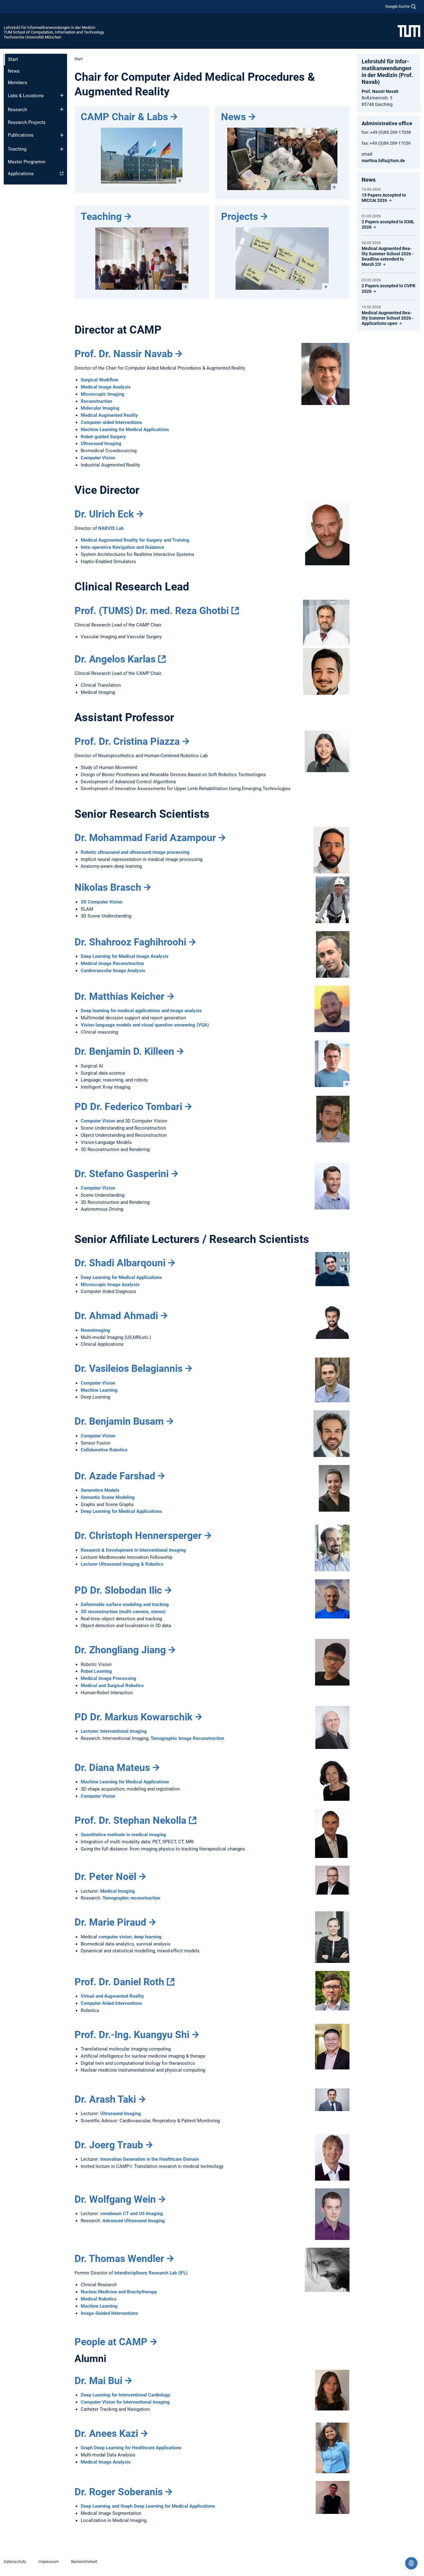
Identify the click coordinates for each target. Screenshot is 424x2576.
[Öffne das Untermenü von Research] (62, 109)
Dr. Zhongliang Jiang (120, 1650)
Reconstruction (96, 401)
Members (18, 83)
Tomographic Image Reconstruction (187, 1738)
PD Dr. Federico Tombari (128, 1107)
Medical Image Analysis (106, 387)
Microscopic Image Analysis (110, 1285)
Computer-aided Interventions (111, 422)
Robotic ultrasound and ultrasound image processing (135, 852)
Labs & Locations (26, 96)
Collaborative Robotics (104, 1450)
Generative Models (100, 1490)
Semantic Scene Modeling (108, 1497)
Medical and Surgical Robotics (112, 1686)
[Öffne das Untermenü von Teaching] (62, 149)
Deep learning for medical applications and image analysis (141, 1011)
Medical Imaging (118, 1891)
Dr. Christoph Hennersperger (138, 1536)
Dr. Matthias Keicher (120, 996)
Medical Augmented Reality (109, 415)
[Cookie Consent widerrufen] (411, 2563)
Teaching (17, 149)
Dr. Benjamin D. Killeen (124, 1051)
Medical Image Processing (108, 1678)
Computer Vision (98, 458)
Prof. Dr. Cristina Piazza (127, 741)
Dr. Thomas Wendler (119, 2259)
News (14, 71)
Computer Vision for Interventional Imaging (125, 2402)
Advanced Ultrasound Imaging (134, 2221)
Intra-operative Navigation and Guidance (122, 547)
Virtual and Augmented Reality (112, 1996)
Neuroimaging (95, 1330)
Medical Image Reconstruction (112, 963)
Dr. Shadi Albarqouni (120, 1263)
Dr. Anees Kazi (106, 2433)
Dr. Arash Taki (105, 2099)
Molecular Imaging (100, 408)
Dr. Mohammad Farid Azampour (145, 838)
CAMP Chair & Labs (124, 117)
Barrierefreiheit (84, 2562)
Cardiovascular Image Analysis (113, 971)
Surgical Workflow (99, 380)
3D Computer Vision (101, 902)
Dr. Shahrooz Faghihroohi (130, 942)
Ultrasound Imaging (101, 444)
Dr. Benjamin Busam (119, 1421)
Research (17, 110)
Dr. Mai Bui (98, 2381)
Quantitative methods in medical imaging (123, 1835)
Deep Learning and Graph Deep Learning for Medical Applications (148, 2506)
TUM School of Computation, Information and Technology (54, 32)
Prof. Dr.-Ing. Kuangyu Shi (132, 2035)
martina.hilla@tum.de (383, 161)
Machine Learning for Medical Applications (125, 430)
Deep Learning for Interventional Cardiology (126, 2395)
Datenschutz (15, 2562)
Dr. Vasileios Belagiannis (129, 1368)
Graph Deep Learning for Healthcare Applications (131, 2448)
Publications (21, 135)
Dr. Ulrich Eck (104, 514)
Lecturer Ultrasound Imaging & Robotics (122, 1564)
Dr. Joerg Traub (109, 2145)
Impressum (49, 2562)
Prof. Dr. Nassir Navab (124, 354)
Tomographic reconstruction (131, 1898)
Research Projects (27, 122)
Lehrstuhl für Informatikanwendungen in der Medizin (50, 27)
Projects (239, 216)
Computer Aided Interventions (111, 2003)
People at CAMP (111, 2342)
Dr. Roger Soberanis (119, 2492)
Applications (21, 174)
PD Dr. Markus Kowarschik (133, 1717)
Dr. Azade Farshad (115, 1476)
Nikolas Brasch (108, 887)
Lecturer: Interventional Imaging (114, 1731)
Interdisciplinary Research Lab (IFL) (151, 2273)
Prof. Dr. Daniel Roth (119, 1982)
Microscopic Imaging (103, 394)
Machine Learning (99, 1390)
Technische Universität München (32, 37)
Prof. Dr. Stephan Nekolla (130, 1820)
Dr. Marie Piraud (110, 1922)
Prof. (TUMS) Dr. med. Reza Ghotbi (152, 611)
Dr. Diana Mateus (112, 1768)
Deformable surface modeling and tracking (125, 1604)
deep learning (148, 1937)
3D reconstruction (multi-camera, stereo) (123, 1612)
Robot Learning (96, 1671)
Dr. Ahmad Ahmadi (116, 1316)
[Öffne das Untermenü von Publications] (62, 135)
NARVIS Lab (111, 528)
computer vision (115, 1937)
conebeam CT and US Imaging (132, 2214)
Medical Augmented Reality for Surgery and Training (135, 540)
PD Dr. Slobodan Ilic (118, 1590)
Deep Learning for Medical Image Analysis (125, 956)
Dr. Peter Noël (105, 1877)
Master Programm (27, 162)
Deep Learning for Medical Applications (121, 1277)
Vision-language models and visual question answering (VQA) (145, 1025)
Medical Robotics (99, 2299)
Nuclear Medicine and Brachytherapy (119, 2292)
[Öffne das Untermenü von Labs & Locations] (62, 95)
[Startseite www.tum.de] (409, 31)
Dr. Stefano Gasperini (122, 1174)
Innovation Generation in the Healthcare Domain (150, 2159)
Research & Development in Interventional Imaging (133, 1550)
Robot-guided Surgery (103, 437)
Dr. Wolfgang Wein (115, 2199)
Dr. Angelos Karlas (115, 659)
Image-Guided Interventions (109, 2313)
